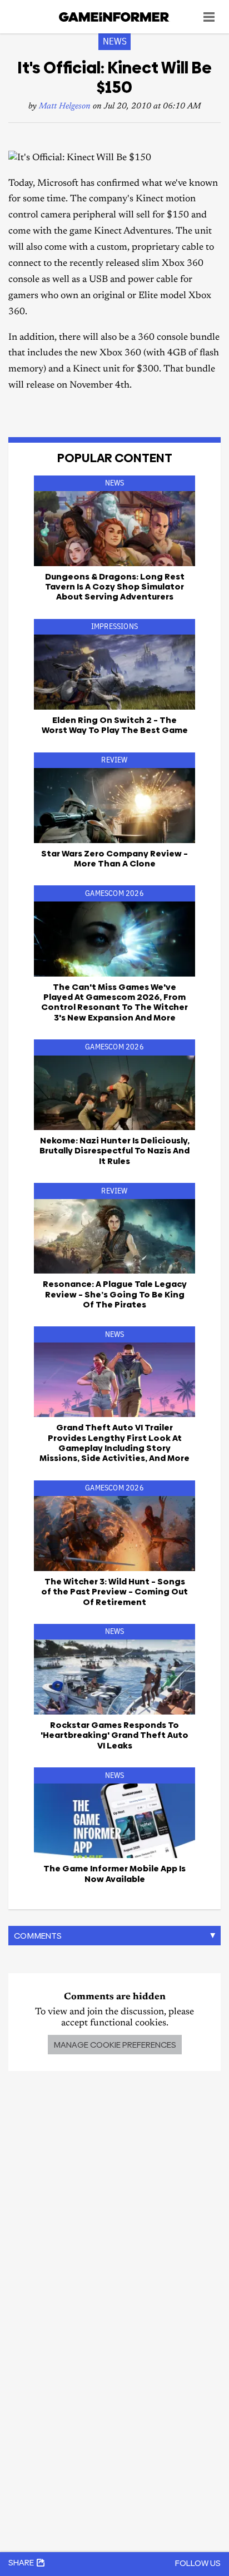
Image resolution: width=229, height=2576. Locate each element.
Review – (114, 858)
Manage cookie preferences (115, 2045)
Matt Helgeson (65, 106)
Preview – (114, 1592)
